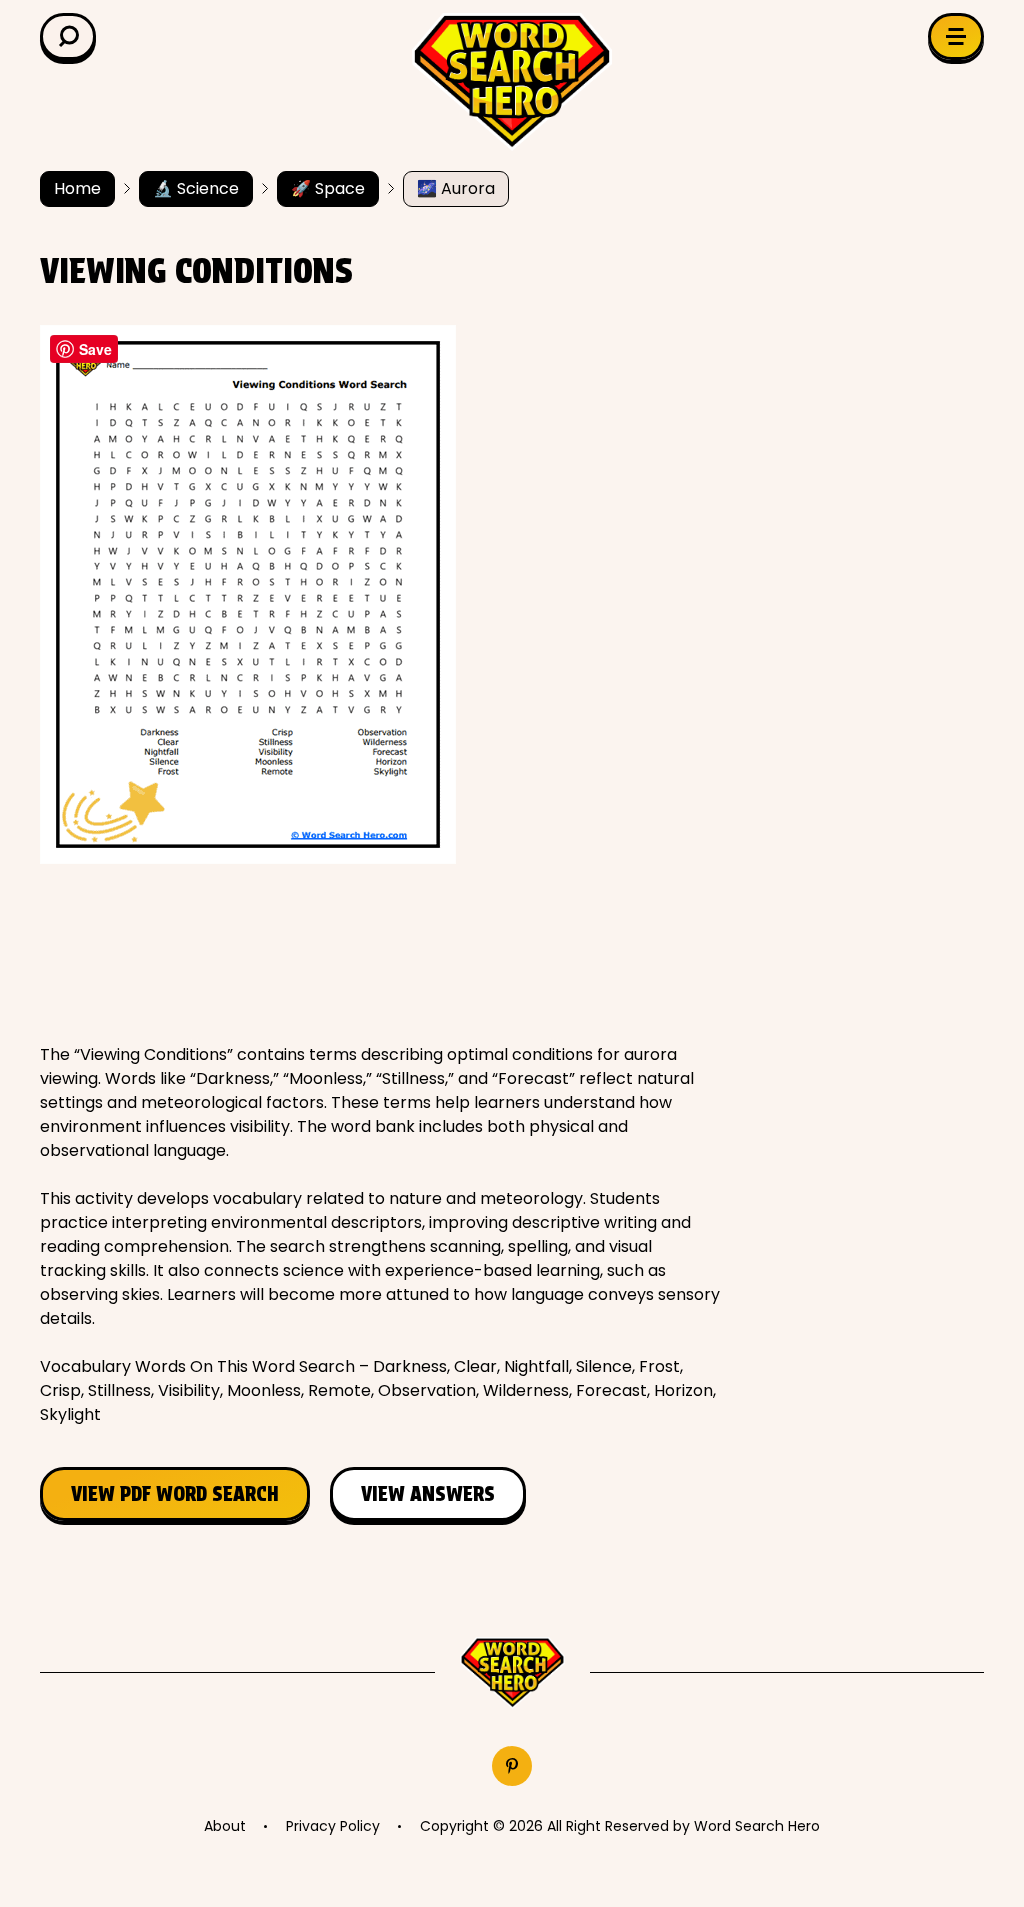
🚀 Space (328, 188)
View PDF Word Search (175, 1494)
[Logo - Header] (512, 82)
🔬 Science (196, 188)
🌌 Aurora (456, 188)
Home (77, 188)
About (225, 1826)
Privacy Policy (333, 1826)
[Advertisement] (404, 953)
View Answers (428, 1494)
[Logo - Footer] (512, 1673)
